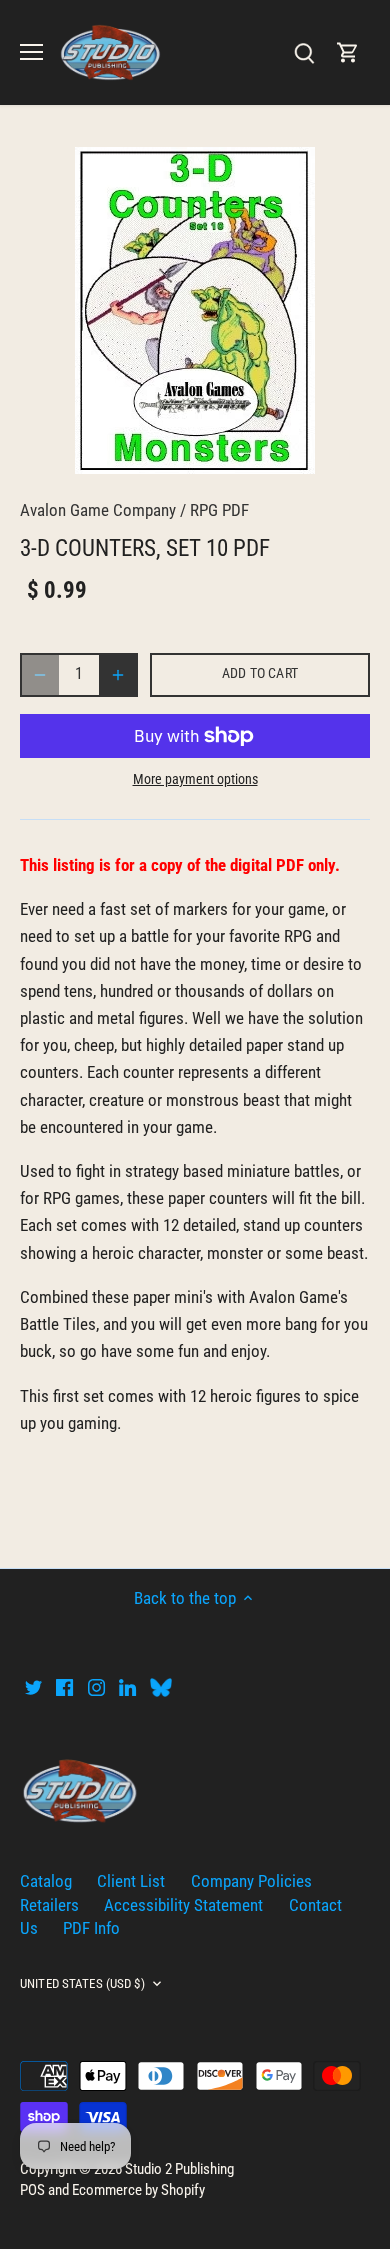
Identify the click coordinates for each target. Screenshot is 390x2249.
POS (32, 2190)
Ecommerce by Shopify (138, 2190)
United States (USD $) (82, 1983)
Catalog (46, 1881)
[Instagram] (96, 1687)
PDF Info (91, 1928)
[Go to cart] (348, 52)
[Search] (304, 52)
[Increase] (118, 675)
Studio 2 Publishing (179, 2169)
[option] (195, 310)
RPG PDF (219, 510)
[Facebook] (64, 1687)
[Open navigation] (31, 52)
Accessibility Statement (183, 1905)
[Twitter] (33, 1687)
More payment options (195, 779)
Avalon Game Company (98, 510)
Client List (131, 1881)
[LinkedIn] (127, 1687)
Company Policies (251, 1881)
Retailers (49, 1905)
